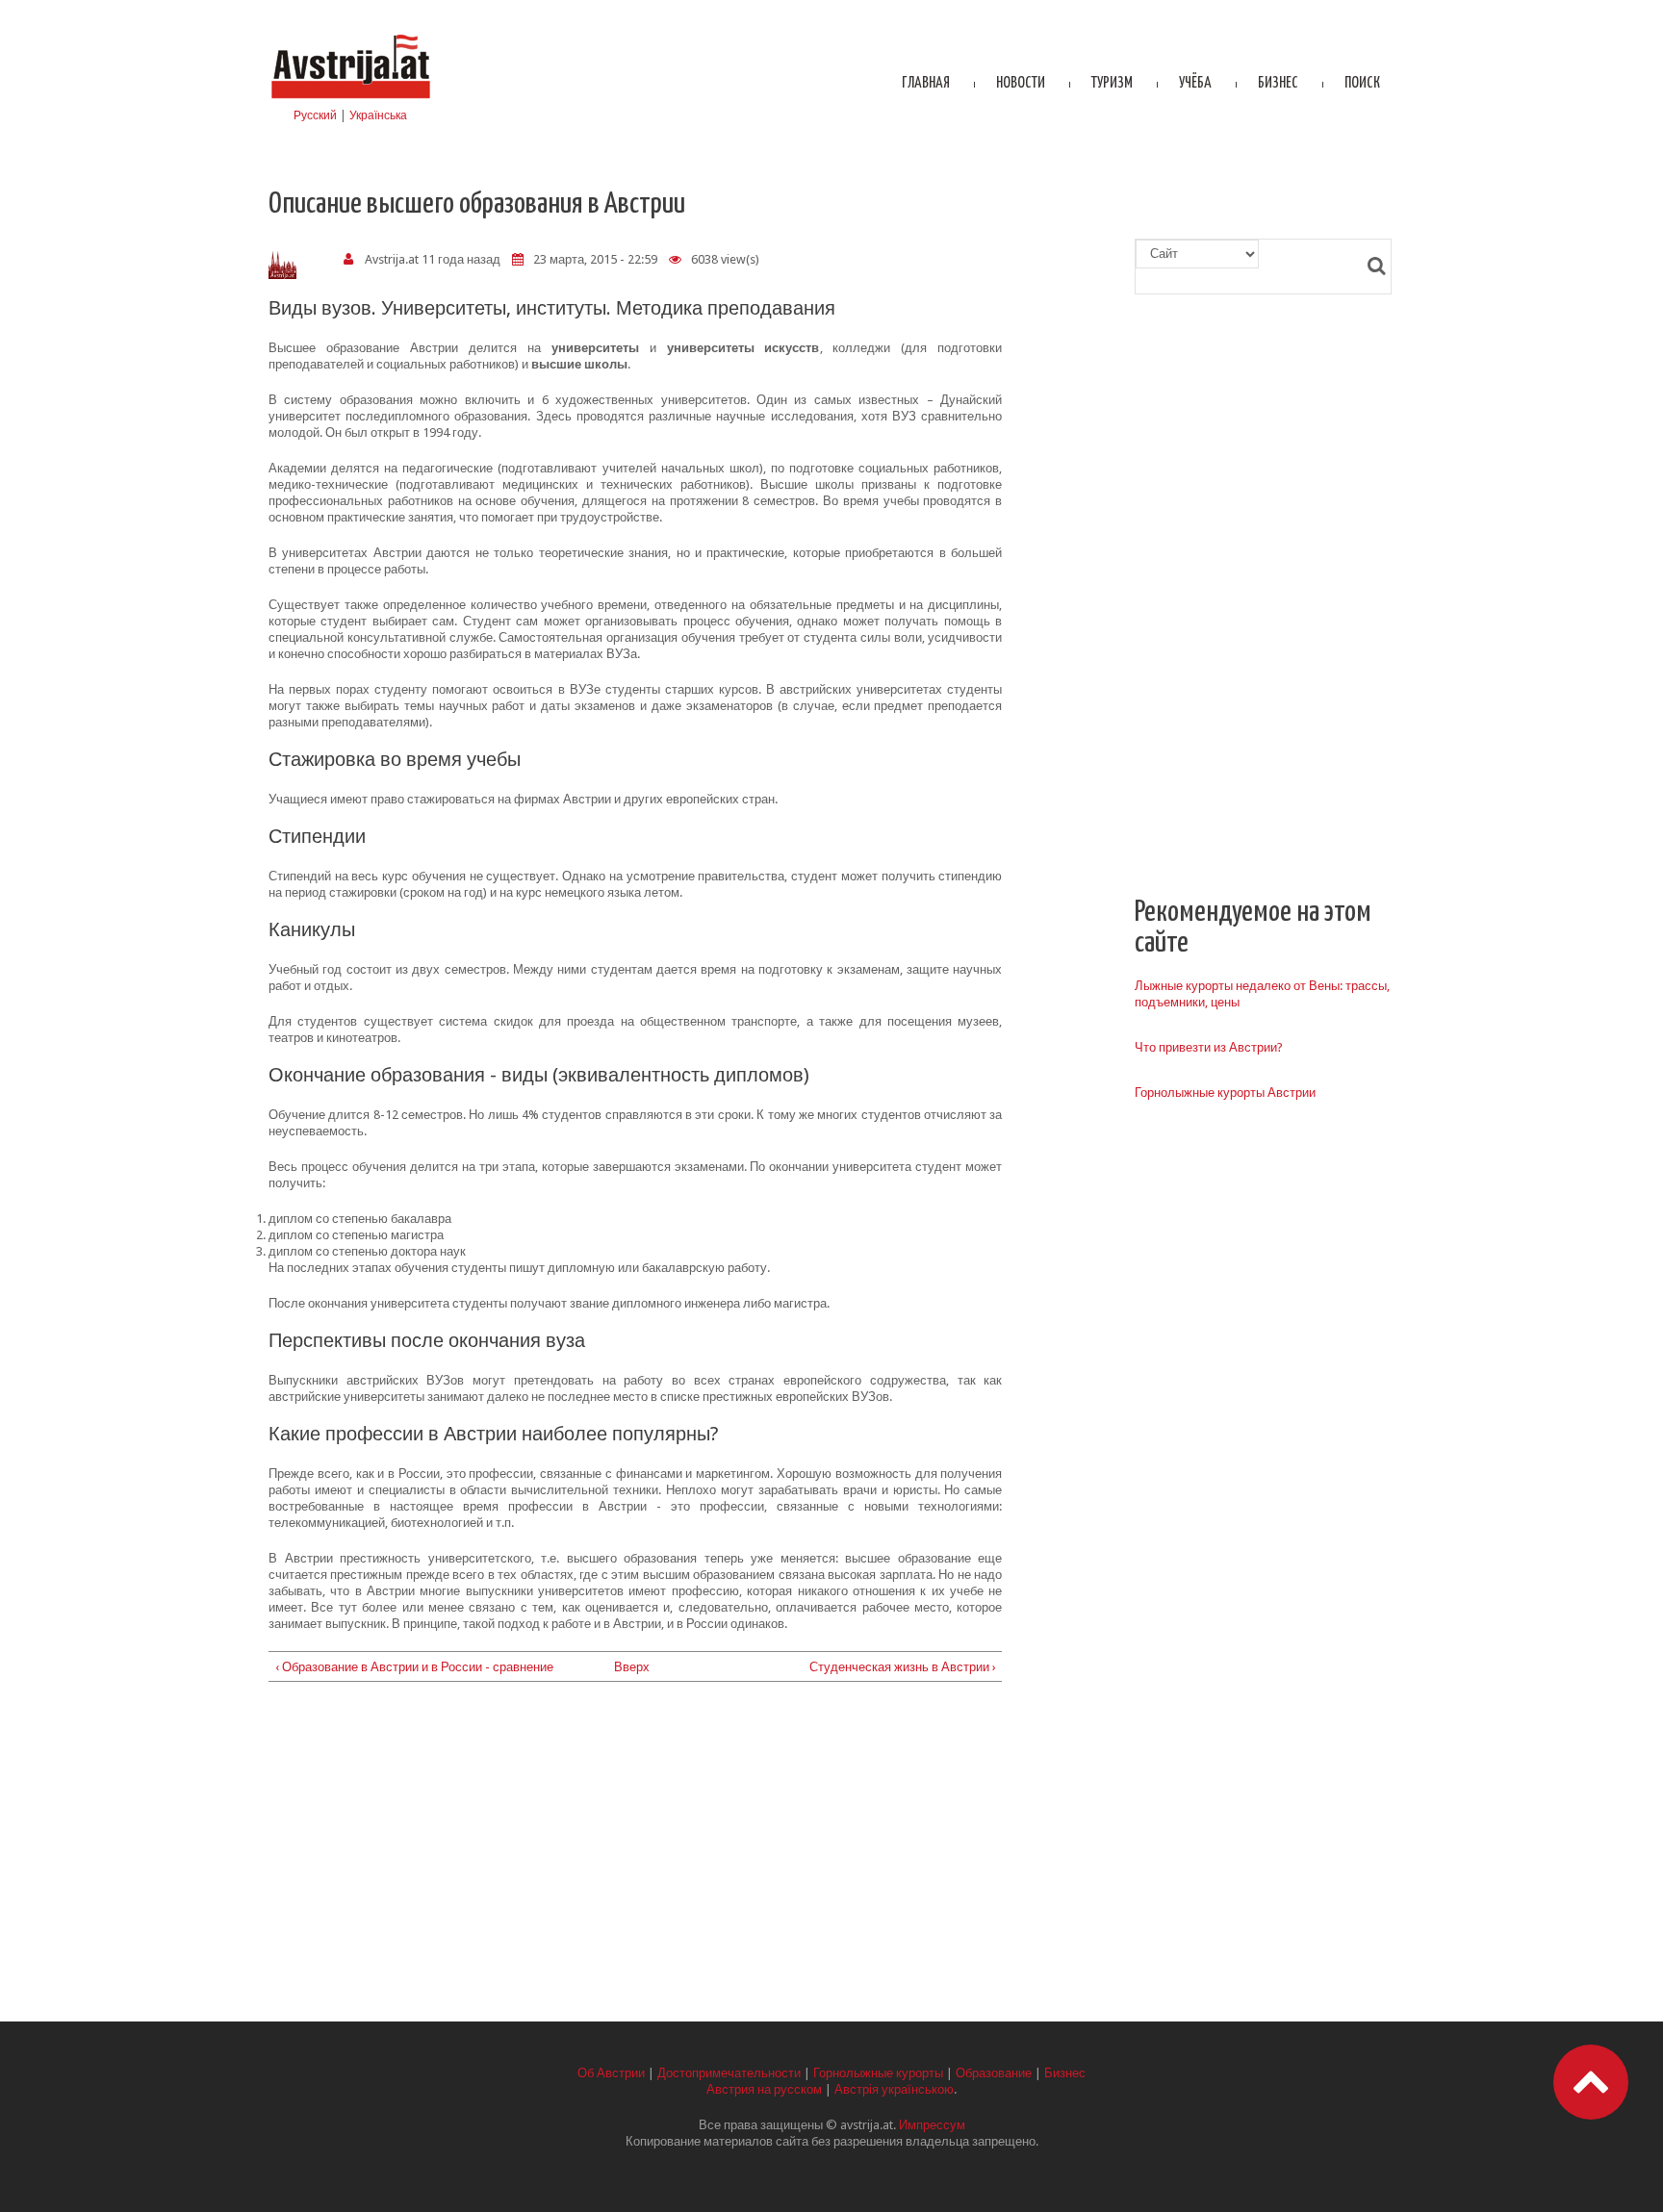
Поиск (1362, 83)
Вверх (628, 1667)
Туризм (1112, 83)
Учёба (1195, 83)
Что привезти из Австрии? (1209, 1047)
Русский (315, 115)
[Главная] (350, 36)
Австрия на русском (764, 2089)
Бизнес (1278, 83)
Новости (1021, 83)
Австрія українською (894, 2089)
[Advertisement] (635, 1858)
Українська (378, 115)
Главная (926, 83)
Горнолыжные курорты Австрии (1225, 1093)
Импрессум (932, 2125)
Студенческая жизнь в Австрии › (903, 1667)
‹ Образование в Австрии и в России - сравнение (414, 1667)
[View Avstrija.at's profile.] (282, 265)
